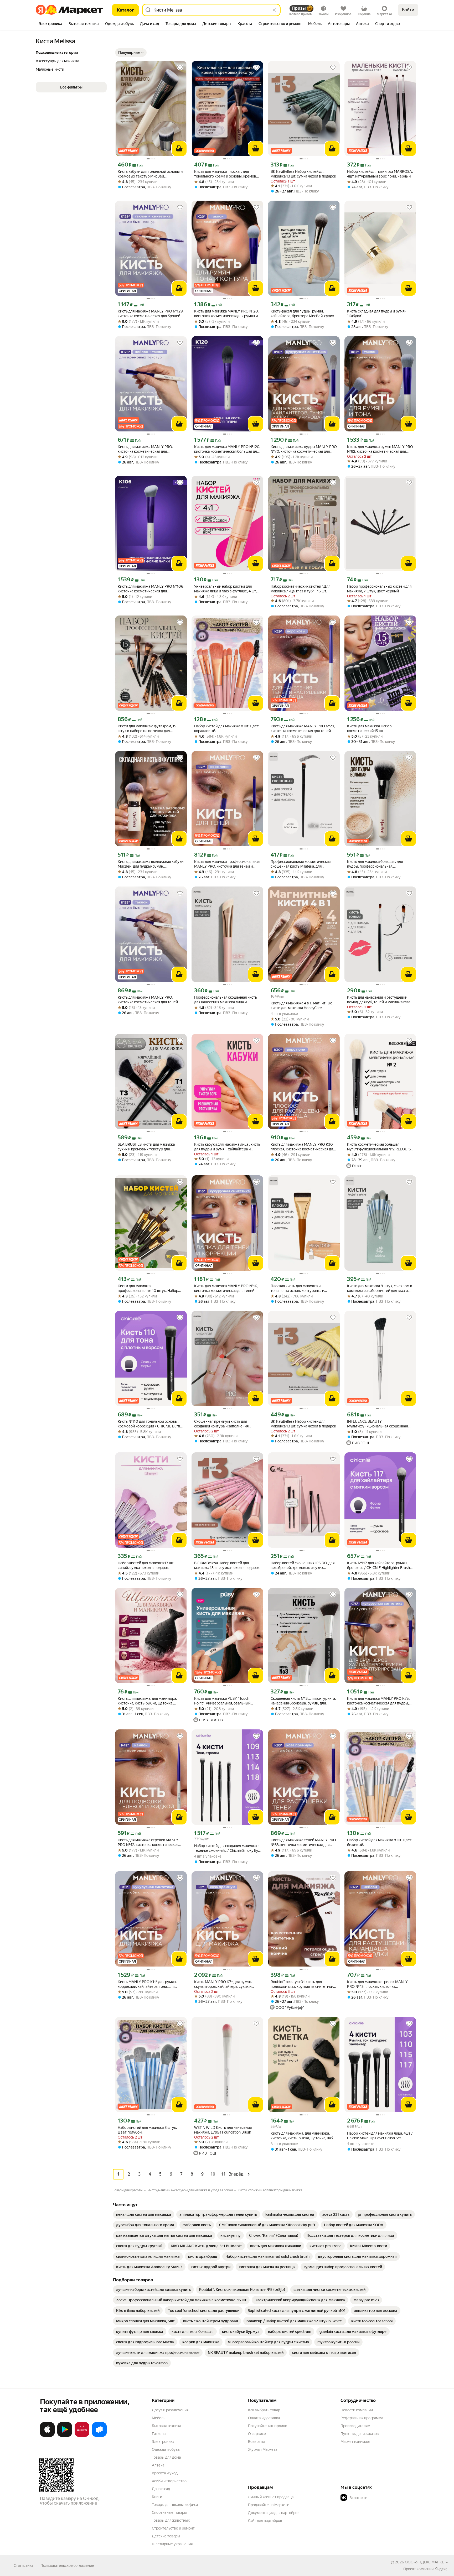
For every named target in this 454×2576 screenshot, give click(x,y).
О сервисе (257, 2434)
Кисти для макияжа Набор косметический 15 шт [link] (369, 728)
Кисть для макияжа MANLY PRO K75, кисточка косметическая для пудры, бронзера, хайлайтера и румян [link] (378, 1701)
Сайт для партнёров (265, 2521)
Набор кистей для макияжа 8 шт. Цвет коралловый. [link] (226, 728)
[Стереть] (274, 10)
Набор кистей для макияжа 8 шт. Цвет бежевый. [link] (379, 1842)
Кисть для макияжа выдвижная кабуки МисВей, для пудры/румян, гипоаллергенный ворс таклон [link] (151, 864)
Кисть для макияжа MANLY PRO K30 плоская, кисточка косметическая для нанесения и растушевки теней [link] (303, 1147)
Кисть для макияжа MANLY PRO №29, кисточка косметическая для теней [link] (303, 728)
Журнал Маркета (263, 2449)
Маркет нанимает (356, 2442)
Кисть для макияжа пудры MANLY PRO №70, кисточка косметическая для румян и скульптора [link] (304, 449)
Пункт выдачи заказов (360, 2434)
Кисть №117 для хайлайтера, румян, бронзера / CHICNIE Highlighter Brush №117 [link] (378, 1565)
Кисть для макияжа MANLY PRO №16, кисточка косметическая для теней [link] (226, 1288)
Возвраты (256, 2442)
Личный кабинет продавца (271, 2497)
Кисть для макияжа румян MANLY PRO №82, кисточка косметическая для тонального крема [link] (380, 449)
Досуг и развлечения (170, 2410)
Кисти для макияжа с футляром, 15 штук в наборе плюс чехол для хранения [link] (147, 729)
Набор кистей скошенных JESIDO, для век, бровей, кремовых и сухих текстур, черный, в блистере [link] (303, 1565)
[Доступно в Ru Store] (99, 2436)
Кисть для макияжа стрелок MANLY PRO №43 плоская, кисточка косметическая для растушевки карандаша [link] (377, 1984)
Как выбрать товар (264, 2410)
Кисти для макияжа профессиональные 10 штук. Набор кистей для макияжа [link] (148, 1288)
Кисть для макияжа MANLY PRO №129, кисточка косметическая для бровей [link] (151, 314)
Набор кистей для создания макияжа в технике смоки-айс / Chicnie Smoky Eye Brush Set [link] (227, 1848)
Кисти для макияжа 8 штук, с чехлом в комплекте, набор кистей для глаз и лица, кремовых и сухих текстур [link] (380, 1288)
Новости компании (357, 2410)
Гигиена (159, 2434)
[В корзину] (179, 149)
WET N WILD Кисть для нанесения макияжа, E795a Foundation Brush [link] (223, 2130)
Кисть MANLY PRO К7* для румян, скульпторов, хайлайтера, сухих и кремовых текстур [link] (223, 1984)
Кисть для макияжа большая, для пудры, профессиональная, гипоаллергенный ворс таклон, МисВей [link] (375, 864)
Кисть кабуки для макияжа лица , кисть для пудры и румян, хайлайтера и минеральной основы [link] (227, 1147)
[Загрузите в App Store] (47, 2436)
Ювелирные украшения (172, 2544)
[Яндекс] (441, 2569)
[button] (131, 53)
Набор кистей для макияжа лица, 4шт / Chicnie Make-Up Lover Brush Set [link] (380, 2136)
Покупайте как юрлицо (268, 2426)
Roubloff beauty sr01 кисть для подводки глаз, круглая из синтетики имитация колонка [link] (302, 1984)
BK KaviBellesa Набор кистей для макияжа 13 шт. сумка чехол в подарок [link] (303, 174)
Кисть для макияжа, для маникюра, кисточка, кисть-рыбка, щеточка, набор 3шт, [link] (304, 2136)
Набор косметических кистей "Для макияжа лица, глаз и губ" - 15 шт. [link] (300, 589)
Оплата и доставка (264, 2418)
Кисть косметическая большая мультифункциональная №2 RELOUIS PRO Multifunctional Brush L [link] (379, 1147)
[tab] (51, 24)
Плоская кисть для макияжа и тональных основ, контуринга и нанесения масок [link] (297, 1288)
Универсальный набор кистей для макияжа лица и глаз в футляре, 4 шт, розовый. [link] (225, 589)
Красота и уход (165, 2473)
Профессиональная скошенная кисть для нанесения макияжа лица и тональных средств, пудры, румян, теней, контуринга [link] (226, 1000)
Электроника (163, 2442)
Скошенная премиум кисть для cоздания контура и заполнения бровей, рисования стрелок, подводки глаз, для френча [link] (227, 1424)
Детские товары (166, 2536)
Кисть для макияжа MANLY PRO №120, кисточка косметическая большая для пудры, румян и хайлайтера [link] (227, 449)
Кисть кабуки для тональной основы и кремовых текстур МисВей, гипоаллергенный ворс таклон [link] (150, 174)
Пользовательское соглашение (67, 2565)
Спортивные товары (169, 2512)
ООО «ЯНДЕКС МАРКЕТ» (426, 2562)
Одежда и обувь (166, 2449)
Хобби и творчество (169, 2481)
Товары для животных (171, 2520)
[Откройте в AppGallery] (82, 2436)
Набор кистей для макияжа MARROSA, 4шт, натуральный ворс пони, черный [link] (380, 174)
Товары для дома (166, 2457)
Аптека (158, 2465)
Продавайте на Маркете (269, 2505)
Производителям (355, 2426)
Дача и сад (161, 2489)
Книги (157, 2497)
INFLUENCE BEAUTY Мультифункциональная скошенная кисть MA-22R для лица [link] (377, 1424)
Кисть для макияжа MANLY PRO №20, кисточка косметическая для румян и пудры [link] (226, 314)
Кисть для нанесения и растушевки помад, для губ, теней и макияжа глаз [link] (379, 1000)
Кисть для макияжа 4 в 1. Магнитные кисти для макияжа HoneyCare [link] (301, 1005)
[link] (144, 2214)
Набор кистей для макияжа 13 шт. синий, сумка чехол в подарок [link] (146, 1565)
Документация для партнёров (274, 2513)
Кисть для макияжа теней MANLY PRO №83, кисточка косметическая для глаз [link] (303, 1842)
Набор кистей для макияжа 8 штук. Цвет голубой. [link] (147, 2130)
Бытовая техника (166, 2426)
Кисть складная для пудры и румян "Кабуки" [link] (377, 314)
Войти (408, 10)
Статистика (23, 2565)
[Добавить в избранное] (180, 68)
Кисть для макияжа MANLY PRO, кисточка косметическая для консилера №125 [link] (145, 449)
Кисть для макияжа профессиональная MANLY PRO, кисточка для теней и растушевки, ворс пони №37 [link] (227, 864)
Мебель (159, 2418)
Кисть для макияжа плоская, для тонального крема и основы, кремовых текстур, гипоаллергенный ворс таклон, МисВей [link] (227, 174)
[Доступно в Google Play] (65, 2436)
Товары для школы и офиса (175, 2505)
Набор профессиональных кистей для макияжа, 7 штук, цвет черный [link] (379, 589)
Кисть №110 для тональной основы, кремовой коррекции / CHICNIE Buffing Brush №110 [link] (151, 1424)
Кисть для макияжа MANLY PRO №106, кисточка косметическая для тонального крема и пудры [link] (151, 589)
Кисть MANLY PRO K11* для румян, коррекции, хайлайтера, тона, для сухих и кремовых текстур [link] (147, 1984)
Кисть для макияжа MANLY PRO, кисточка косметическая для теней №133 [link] (148, 1000)
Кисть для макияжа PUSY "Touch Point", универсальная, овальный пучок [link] (222, 1701)
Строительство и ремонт (173, 2528)
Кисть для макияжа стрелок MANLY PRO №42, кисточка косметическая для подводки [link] (148, 1842)
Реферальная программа (362, 2418)
